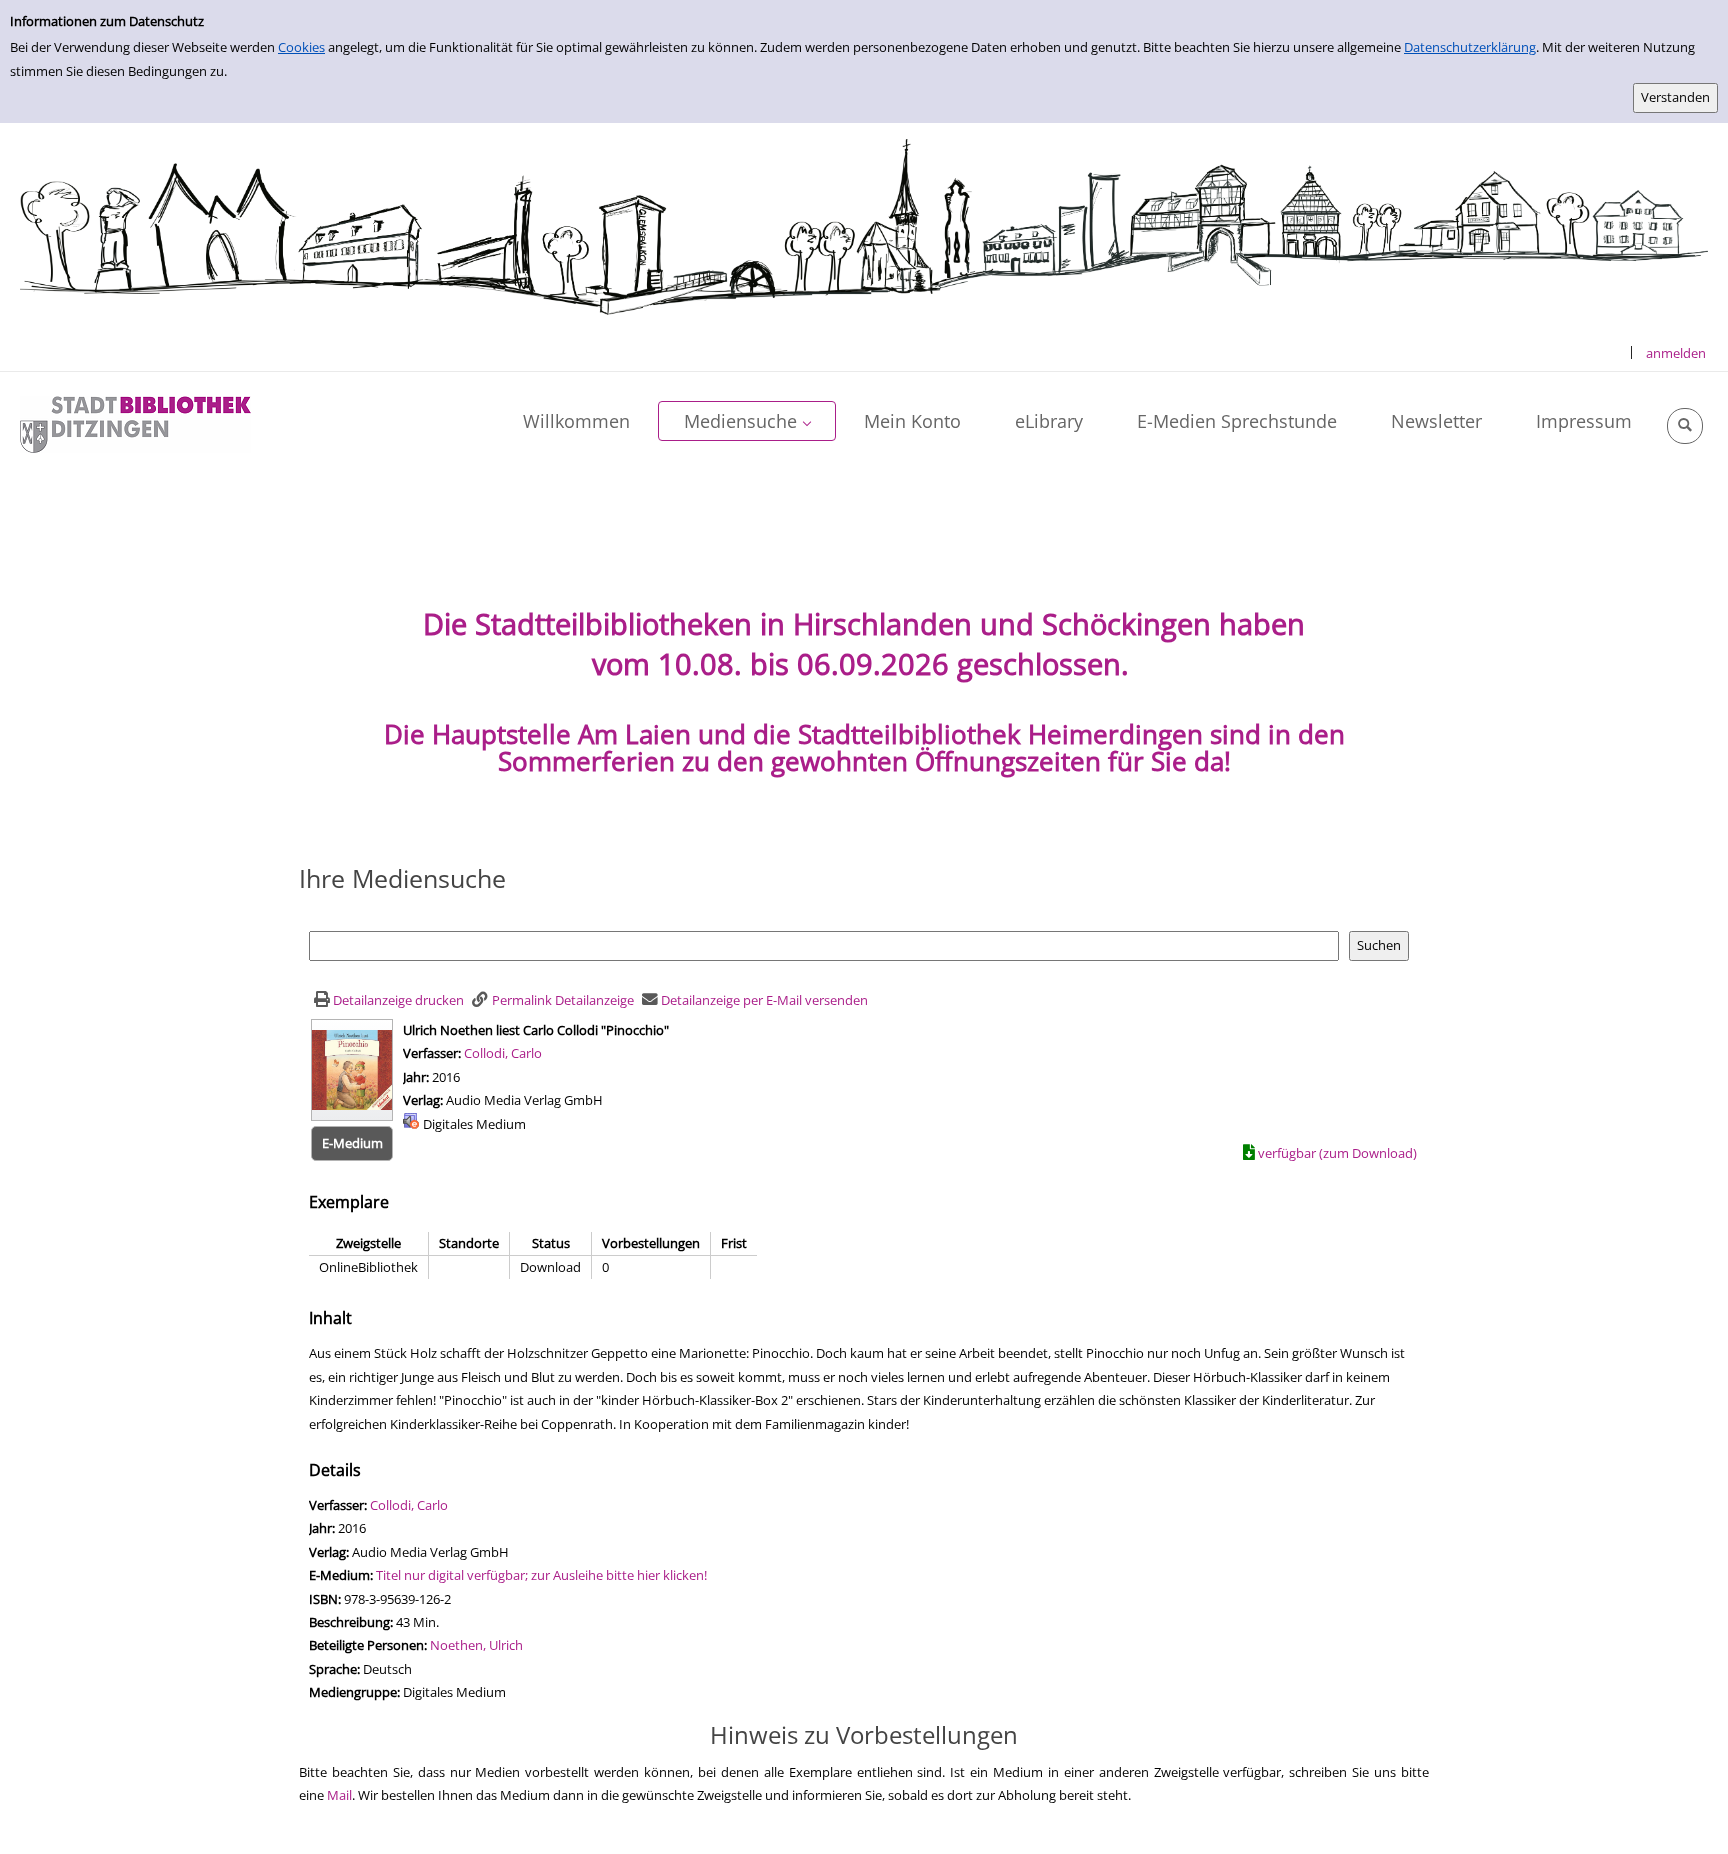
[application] (747, 421)
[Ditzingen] (135, 423)
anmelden (1676, 353)
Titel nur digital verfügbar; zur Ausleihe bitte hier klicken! (541, 1575)
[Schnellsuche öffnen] (1685, 426)
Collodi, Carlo (503, 1053)
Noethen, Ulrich (476, 1645)
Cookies (301, 47)
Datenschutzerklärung (1470, 47)
